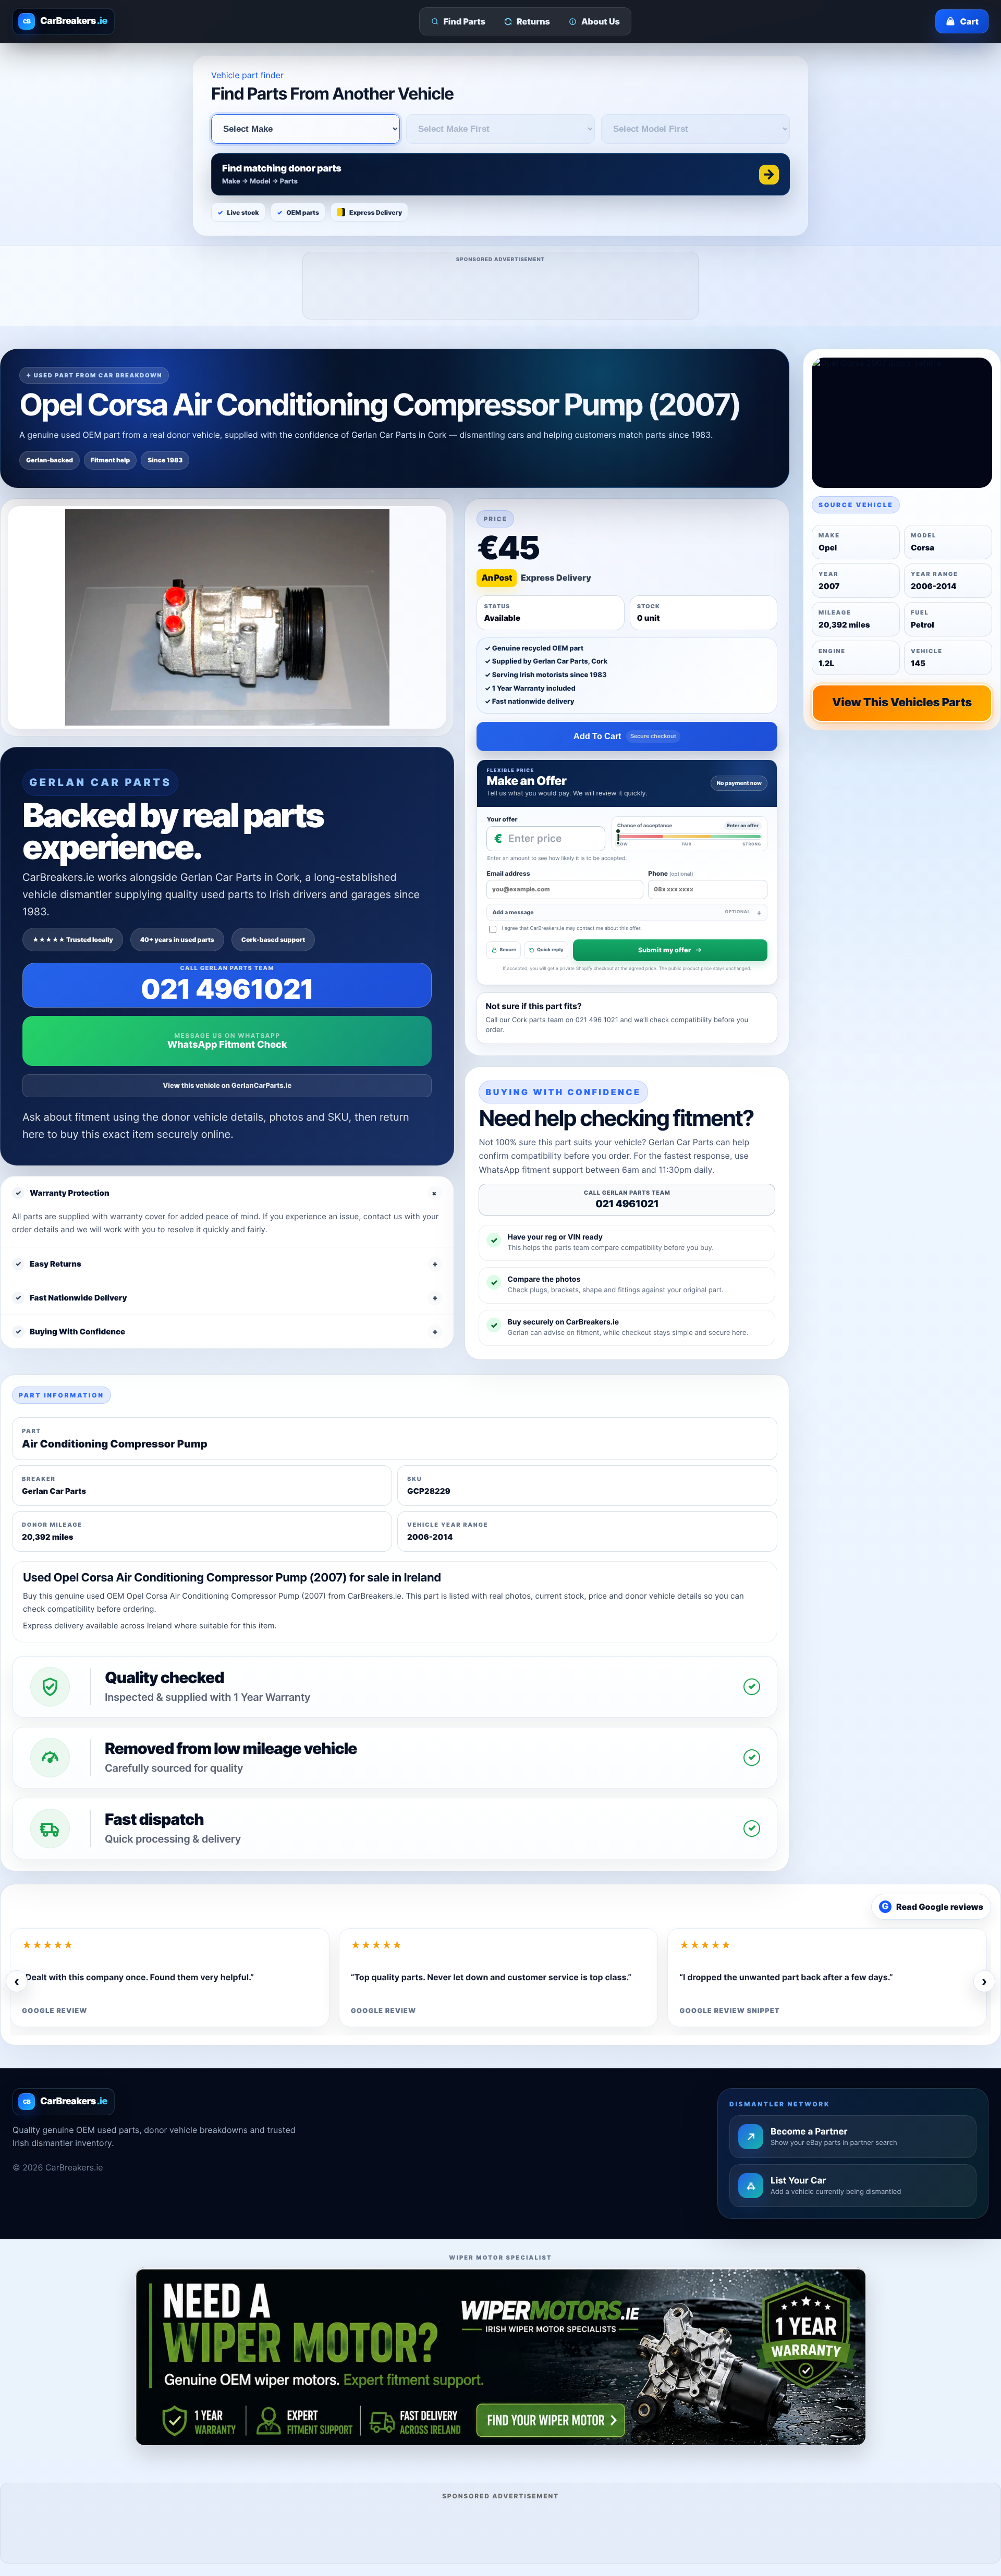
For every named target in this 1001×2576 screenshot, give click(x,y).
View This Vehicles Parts (902, 703)
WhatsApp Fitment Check (227, 1045)
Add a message (621, 912)
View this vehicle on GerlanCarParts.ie (227, 1086)
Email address (508, 873)
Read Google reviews (933, 1907)
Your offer (502, 819)
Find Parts (465, 21)
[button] (500, 174)
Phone (670, 873)
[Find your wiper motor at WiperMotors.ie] (500, 2356)
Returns (533, 21)
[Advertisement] (501, 289)
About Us (601, 21)
